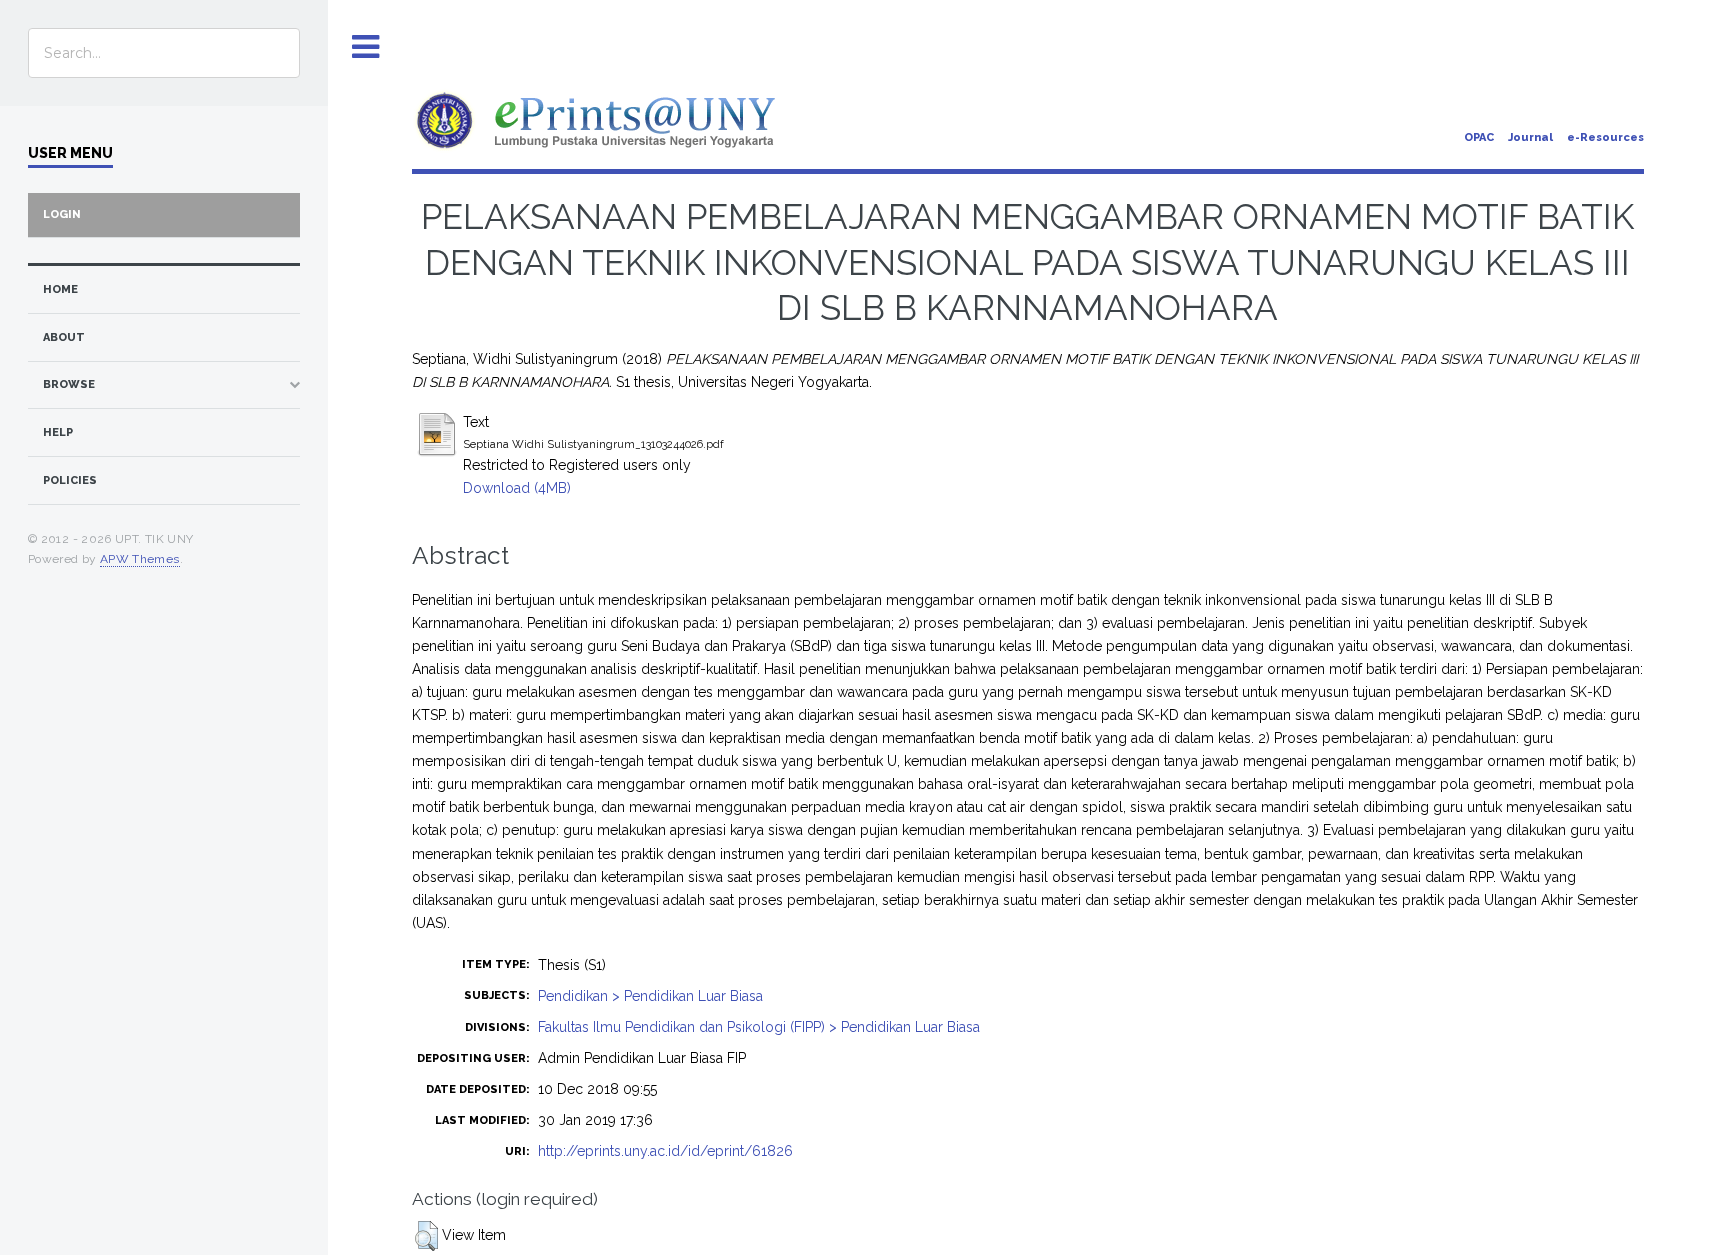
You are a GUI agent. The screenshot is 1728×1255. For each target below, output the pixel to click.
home (60, 289)
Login (62, 214)
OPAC (1479, 137)
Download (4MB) (517, 488)
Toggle (366, 47)
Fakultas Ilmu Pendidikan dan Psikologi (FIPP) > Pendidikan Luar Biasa (759, 1027)
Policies (70, 480)
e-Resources (1605, 137)
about (64, 337)
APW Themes (140, 559)
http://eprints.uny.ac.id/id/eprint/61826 (665, 1151)
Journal (1530, 137)
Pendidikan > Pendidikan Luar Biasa (650, 996)
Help (58, 432)
